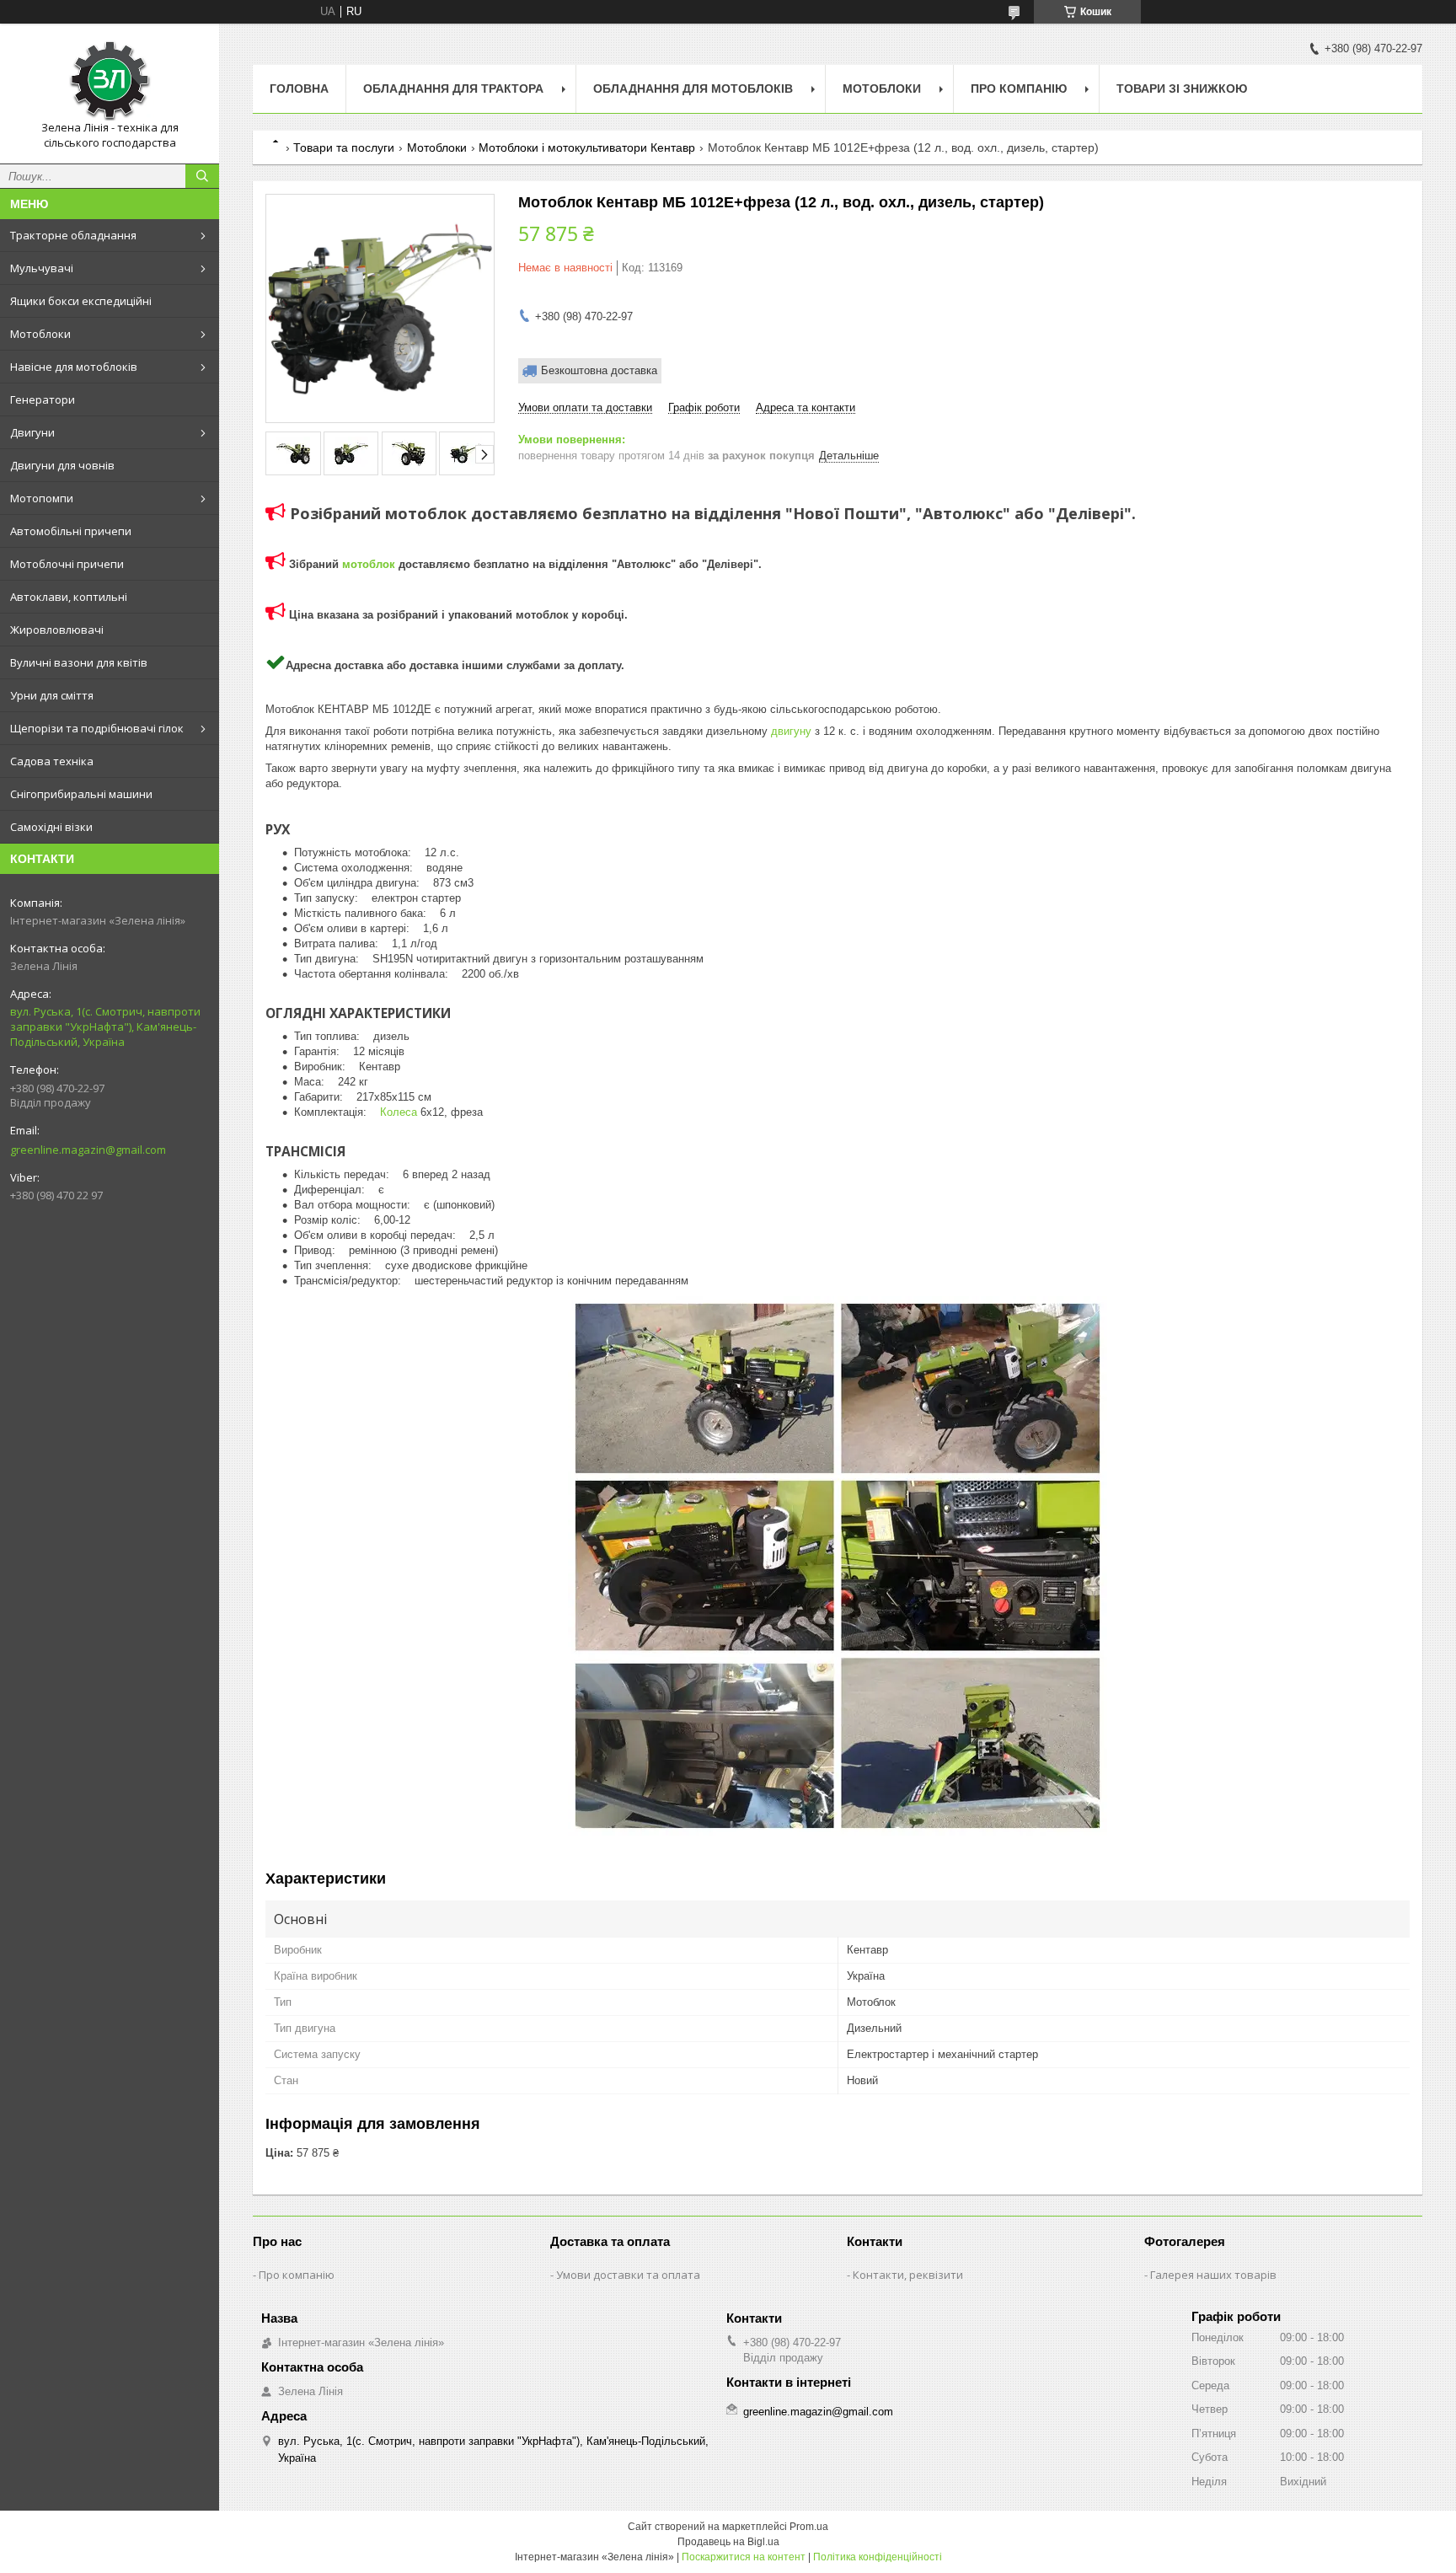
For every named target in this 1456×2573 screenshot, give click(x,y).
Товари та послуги (344, 147)
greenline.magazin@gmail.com (88, 1150)
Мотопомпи (42, 498)
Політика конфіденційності (878, 2557)
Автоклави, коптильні (69, 597)
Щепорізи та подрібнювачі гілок (97, 728)
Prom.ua (809, 2527)
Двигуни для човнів (62, 465)
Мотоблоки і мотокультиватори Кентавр (587, 147)
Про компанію (1019, 88)
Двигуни (32, 432)
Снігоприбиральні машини (81, 794)
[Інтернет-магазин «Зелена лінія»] (110, 78)
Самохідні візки (51, 827)
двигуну (791, 731)
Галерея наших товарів (1213, 2275)
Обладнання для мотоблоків (693, 88)
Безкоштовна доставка (599, 370)
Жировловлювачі (57, 630)
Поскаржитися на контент (744, 2557)
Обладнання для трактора (453, 88)
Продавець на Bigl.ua (728, 2542)
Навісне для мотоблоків (74, 367)
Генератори (43, 399)
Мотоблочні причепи (67, 564)
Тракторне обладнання (73, 235)
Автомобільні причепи (71, 531)
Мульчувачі (42, 268)
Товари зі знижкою (1182, 88)
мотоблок (369, 564)
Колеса (399, 1112)
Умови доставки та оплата (628, 2275)
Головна (299, 88)
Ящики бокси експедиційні (81, 301)
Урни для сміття (52, 695)
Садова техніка (52, 761)
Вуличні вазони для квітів (79, 662)
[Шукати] (202, 176)
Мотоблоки (40, 334)
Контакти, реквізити (908, 2275)
